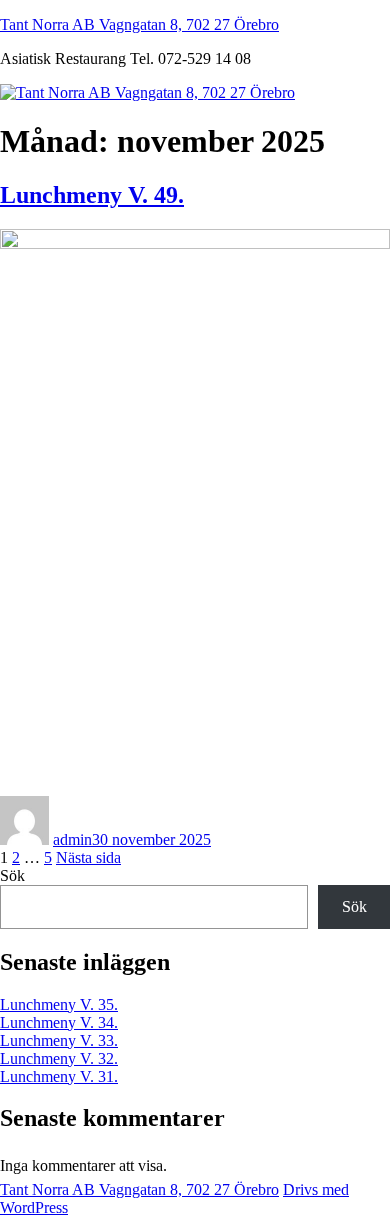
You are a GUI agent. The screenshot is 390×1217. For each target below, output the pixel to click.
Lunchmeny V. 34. (59, 1022)
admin (72, 839)
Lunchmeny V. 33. (59, 1040)
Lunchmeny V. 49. (92, 195)
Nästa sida (88, 857)
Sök (12, 875)
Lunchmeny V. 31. (59, 1076)
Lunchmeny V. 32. (59, 1058)
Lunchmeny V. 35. (59, 1004)
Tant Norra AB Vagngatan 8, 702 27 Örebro (139, 24)
